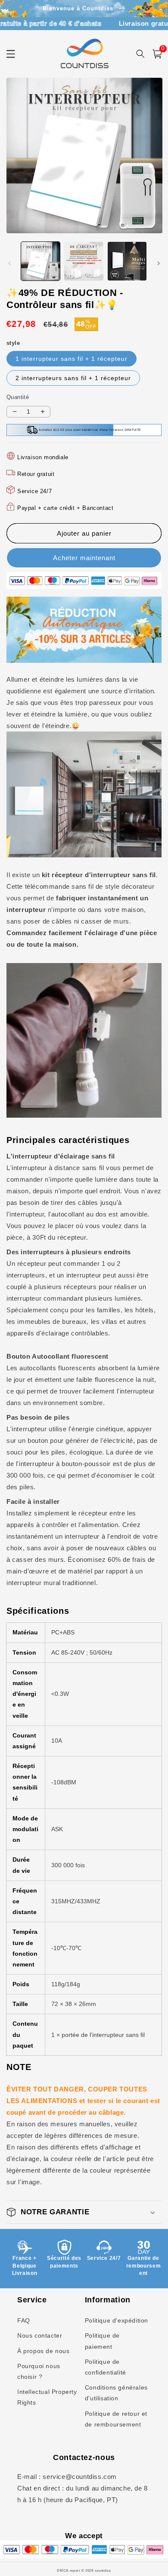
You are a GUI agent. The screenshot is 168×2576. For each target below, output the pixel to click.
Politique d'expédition (117, 2320)
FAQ (24, 2320)
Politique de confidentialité (106, 2367)
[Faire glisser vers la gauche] (9, 263)
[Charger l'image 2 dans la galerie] (84, 261)
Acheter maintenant (84, 558)
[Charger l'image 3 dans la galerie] (127, 261)
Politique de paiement (102, 2341)
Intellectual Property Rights (47, 2397)
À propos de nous (44, 2351)
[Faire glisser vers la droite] (159, 263)
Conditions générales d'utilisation (116, 2393)
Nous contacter (40, 2335)
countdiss (103, 2570)
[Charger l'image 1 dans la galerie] (40, 261)
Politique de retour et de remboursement (116, 2419)
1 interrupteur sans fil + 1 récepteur (72, 359)
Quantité (18, 397)
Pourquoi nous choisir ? (39, 2371)
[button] (84, 2212)
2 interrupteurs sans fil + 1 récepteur (73, 378)
